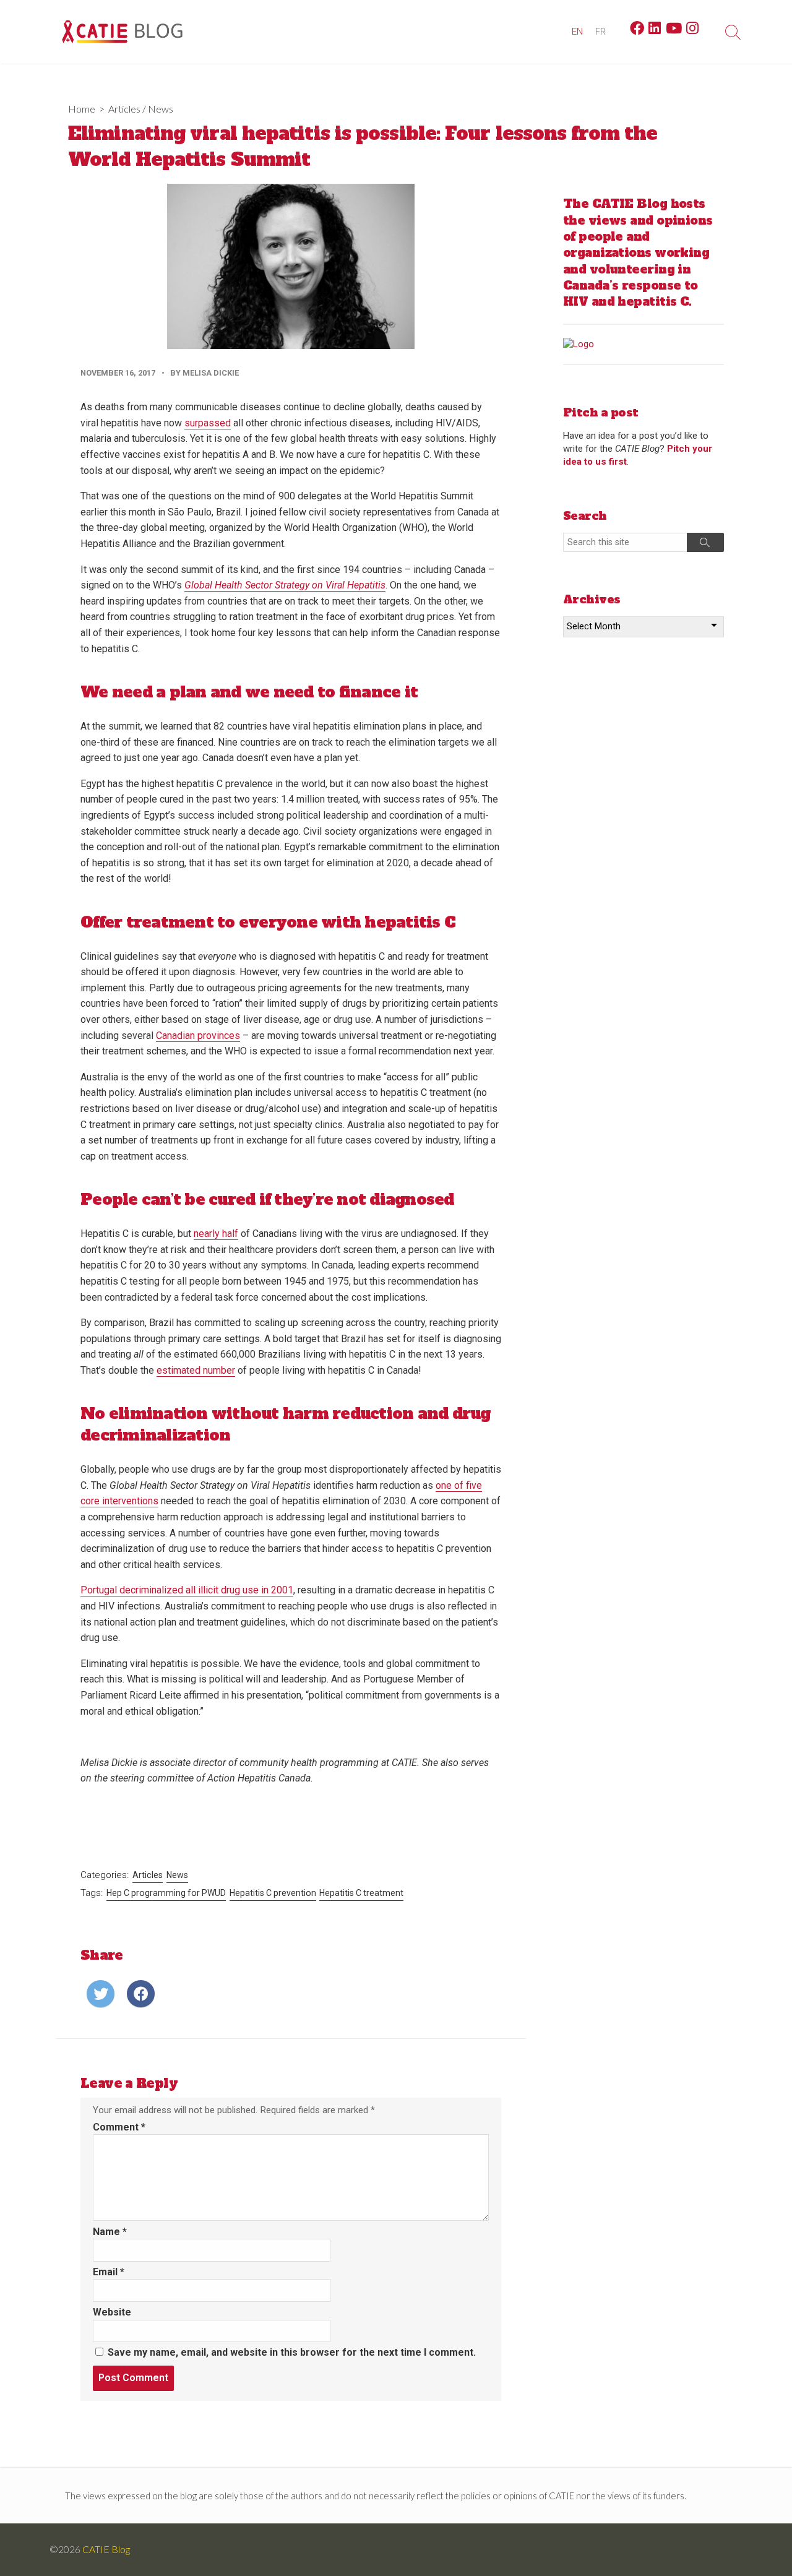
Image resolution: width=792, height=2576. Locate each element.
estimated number (196, 1370)
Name (110, 2232)
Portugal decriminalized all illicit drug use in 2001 (187, 1590)
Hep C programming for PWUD (166, 1893)
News (161, 109)
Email (109, 2272)
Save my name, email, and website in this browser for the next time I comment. (292, 2352)
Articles (124, 109)
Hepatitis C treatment (361, 1893)
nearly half (216, 1234)
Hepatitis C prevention (273, 1893)
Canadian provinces (198, 1036)
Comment (119, 2127)
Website (112, 2312)
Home (82, 109)
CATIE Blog (106, 2549)
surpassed (208, 423)
